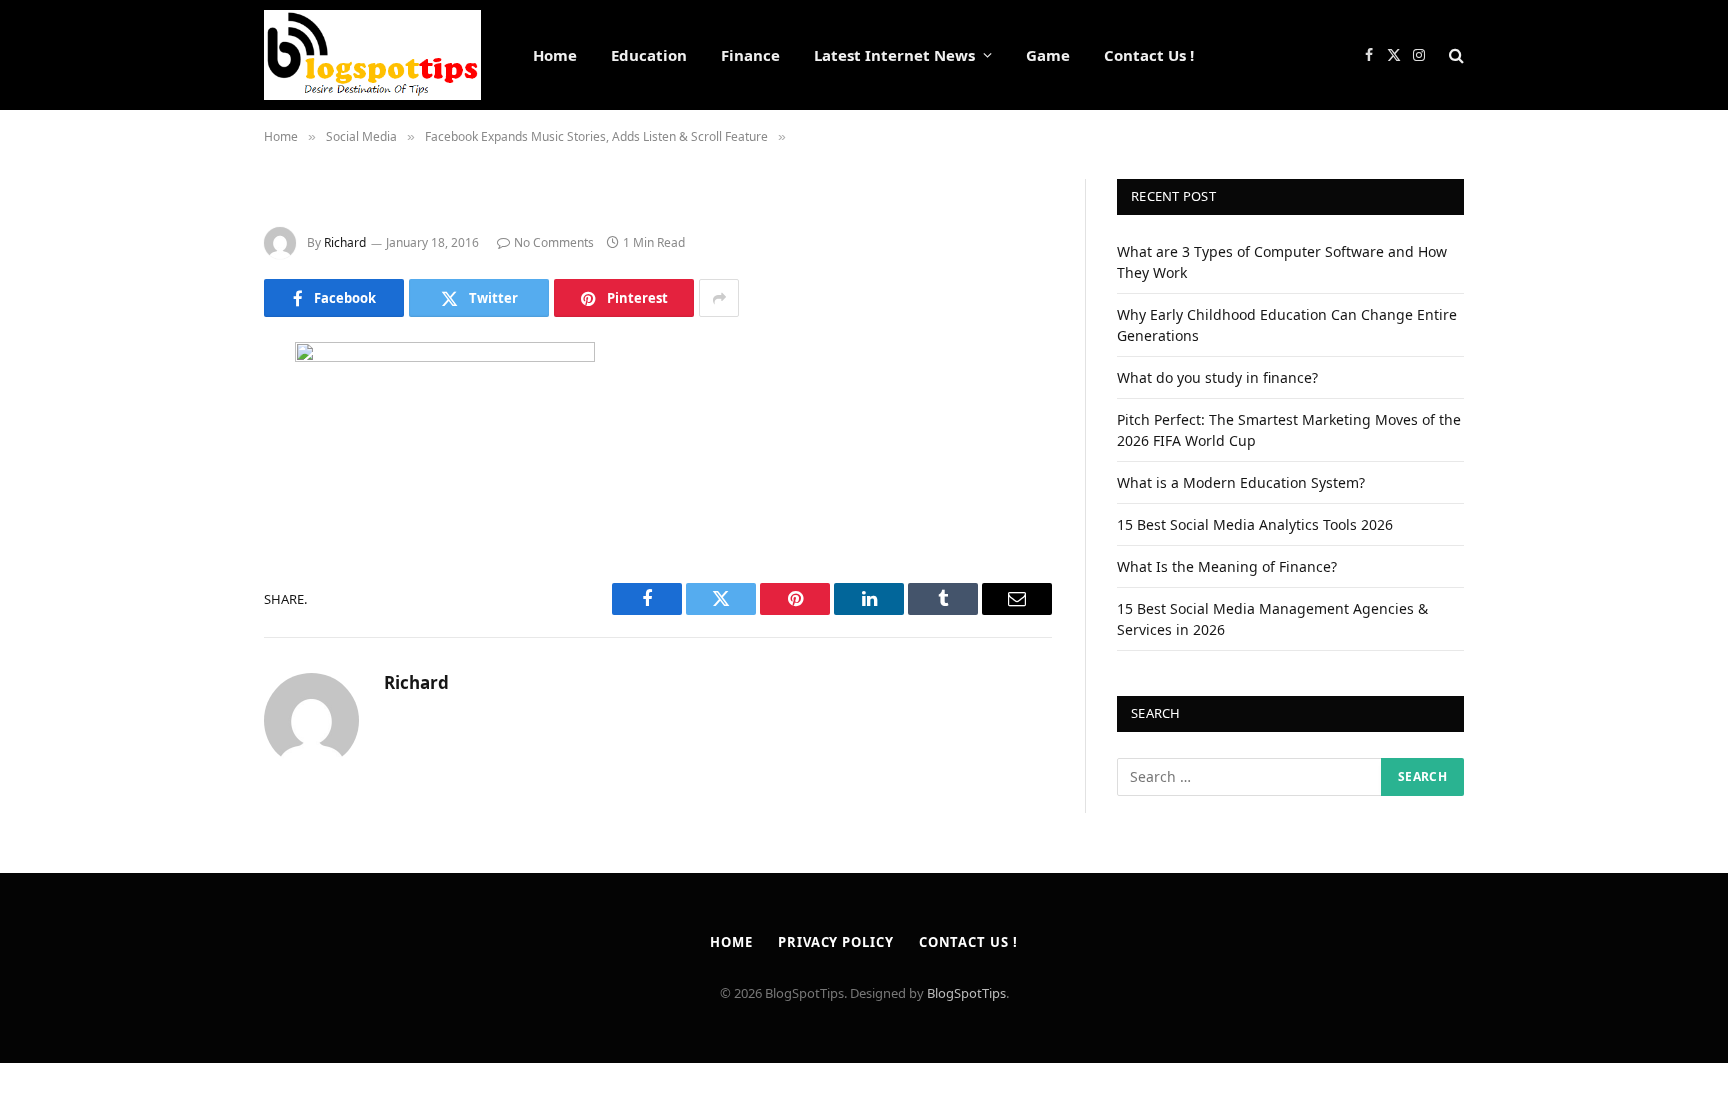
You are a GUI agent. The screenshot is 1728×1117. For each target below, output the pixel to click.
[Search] (1454, 55)
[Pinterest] (194, 562)
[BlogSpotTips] (372, 55)
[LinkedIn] (194, 511)
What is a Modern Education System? (1241, 482)
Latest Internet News (894, 55)
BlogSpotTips (966, 993)
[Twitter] (194, 460)
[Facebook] (194, 409)
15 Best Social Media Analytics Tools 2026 (1255, 524)
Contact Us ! (1149, 55)
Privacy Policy (836, 942)
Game (1048, 55)
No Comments (554, 242)
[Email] (194, 613)
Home (555, 55)
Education (649, 55)
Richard (345, 242)
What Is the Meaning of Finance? (1227, 566)
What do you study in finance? (1217, 377)
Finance (750, 55)
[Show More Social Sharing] (719, 298)
